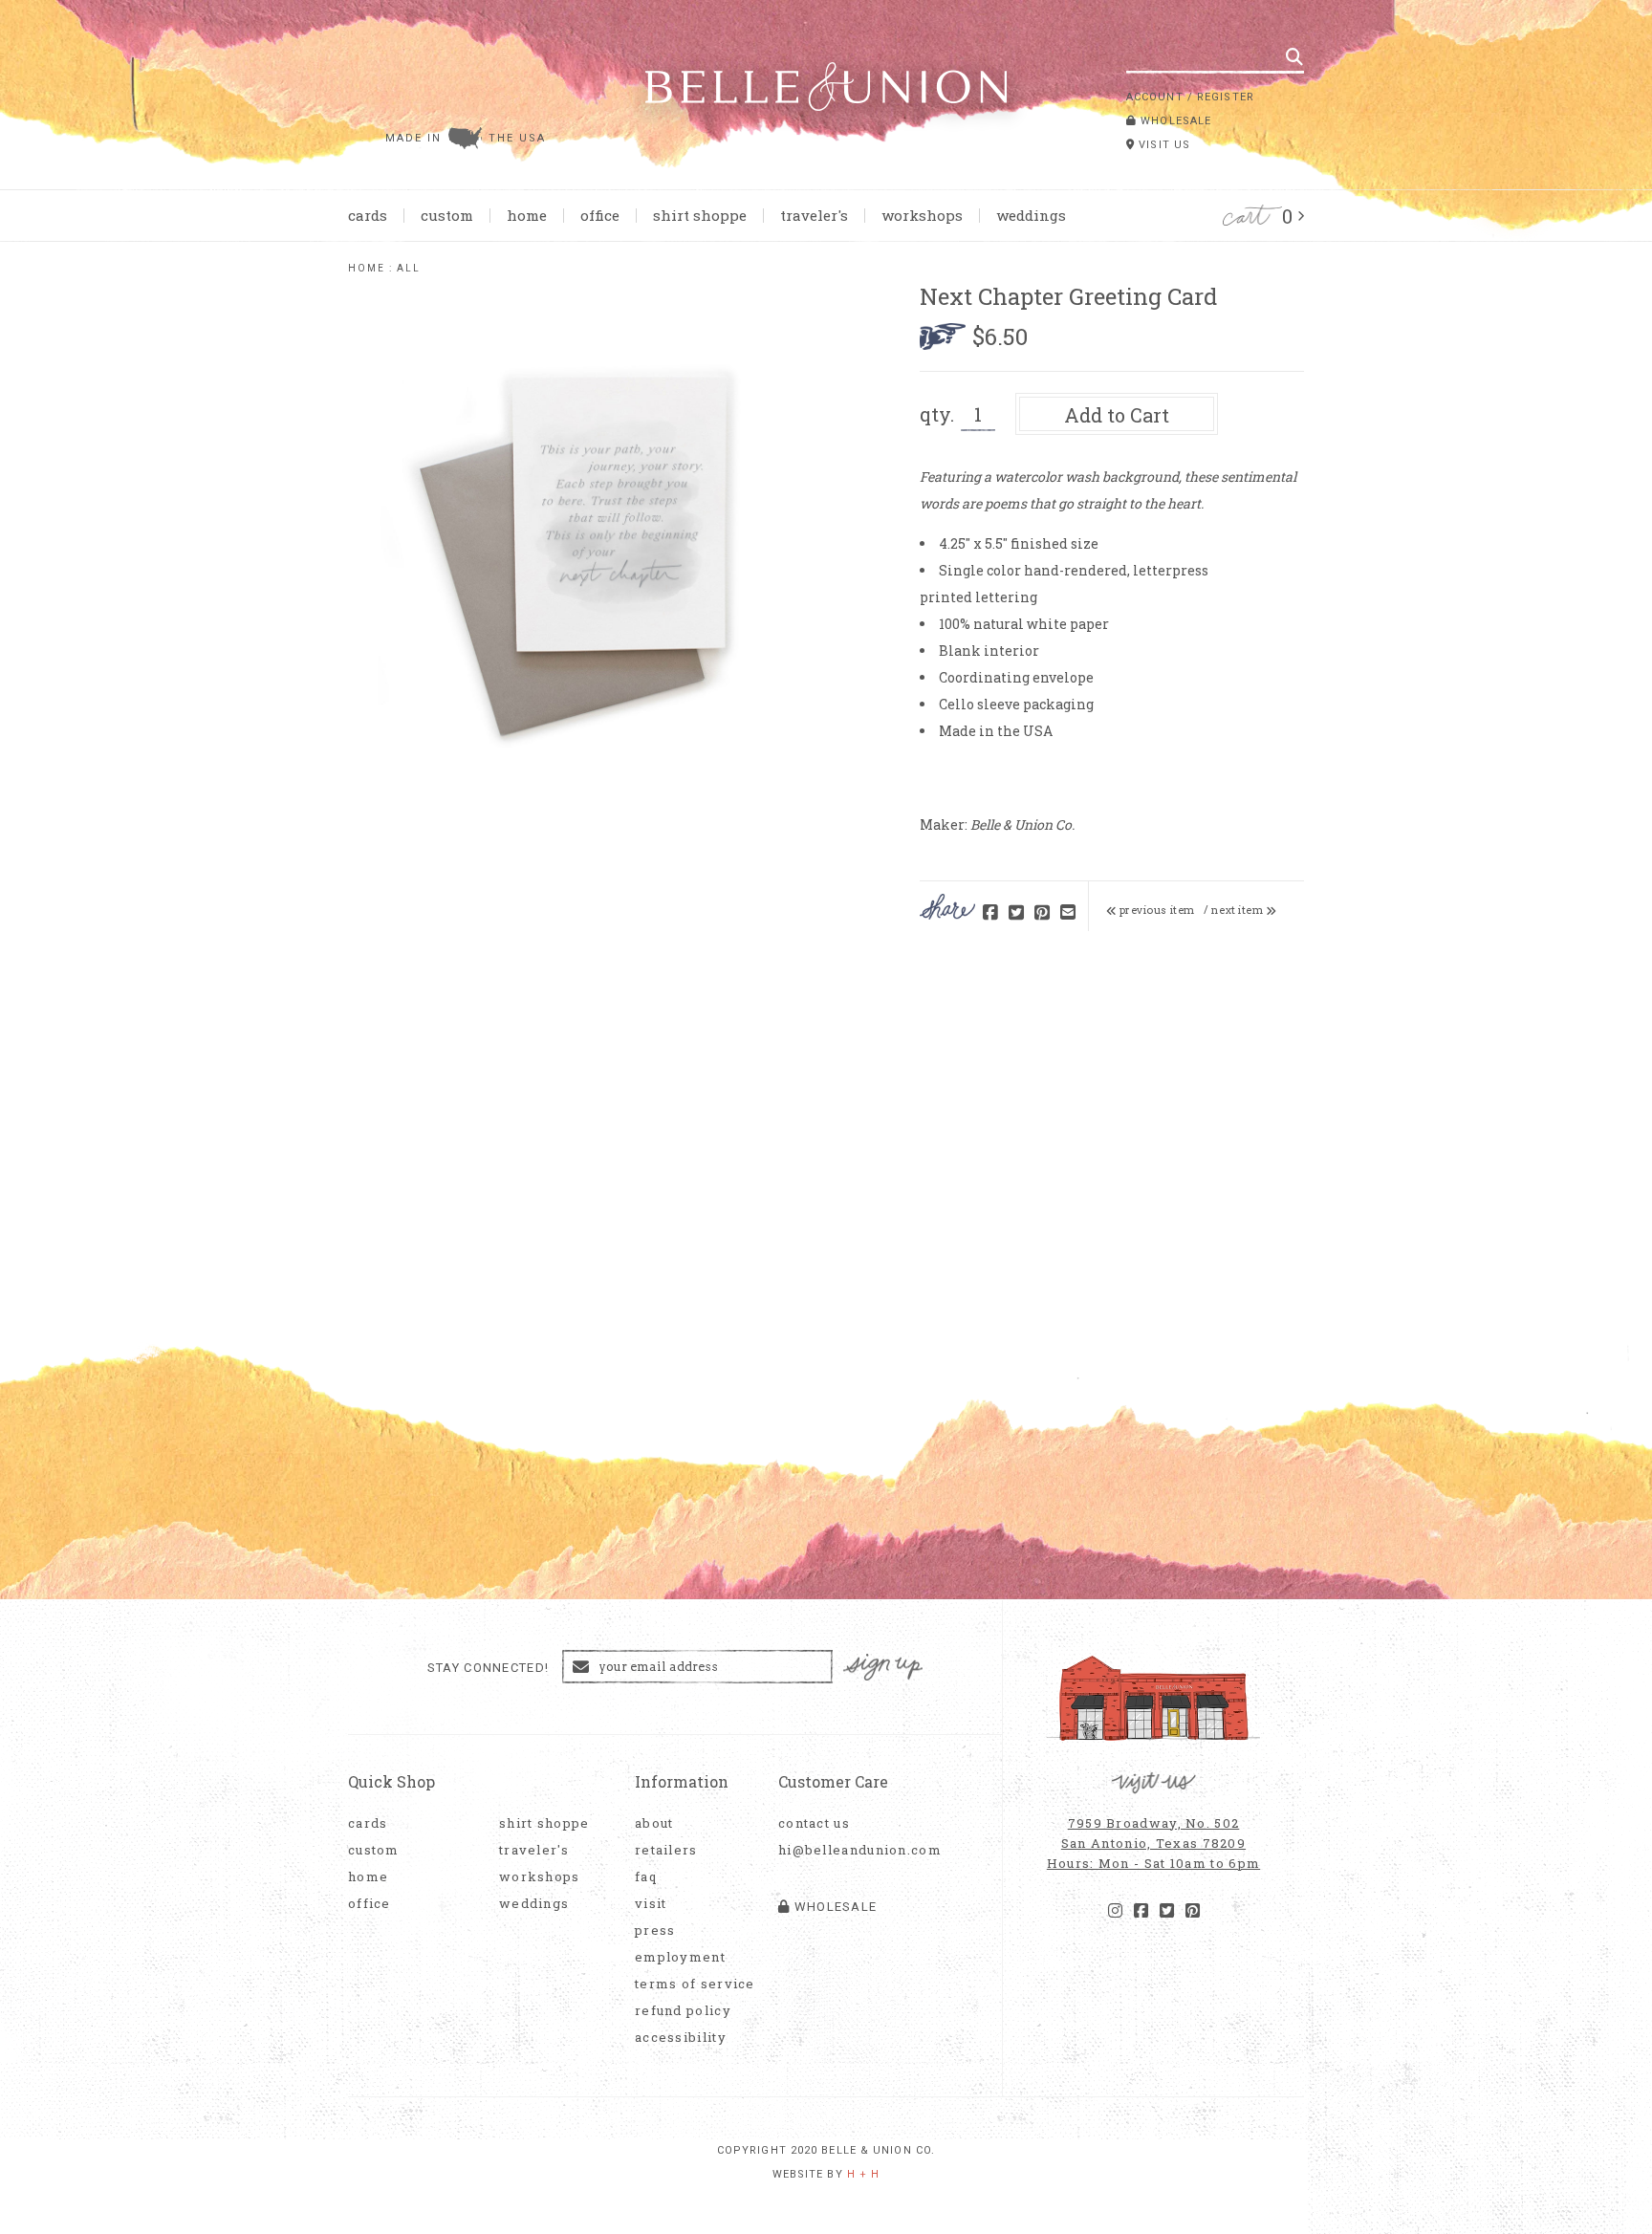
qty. (937, 414)
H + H (864, 2174)
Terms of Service (695, 1984)
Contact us (814, 1823)
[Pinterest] (1193, 1911)
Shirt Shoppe (700, 215)
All (409, 268)
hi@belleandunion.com (850, 1850)
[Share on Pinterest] (1042, 913)
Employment (680, 1957)
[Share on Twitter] (1016, 913)
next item (1239, 910)
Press (655, 1930)
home (367, 268)
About (654, 1823)
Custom (447, 215)
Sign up (883, 1668)
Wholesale (1174, 121)
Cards (368, 215)
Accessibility (681, 2038)
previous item (1156, 910)
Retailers (666, 1850)
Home (527, 215)
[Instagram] (1115, 1911)
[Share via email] (1068, 913)
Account (1155, 97)
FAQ (646, 1877)
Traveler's (814, 215)
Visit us (1163, 145)
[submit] (1294, 56)
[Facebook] (1141, 1911)
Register (1226, 97)
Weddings (1031, 215)
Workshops (922, 215)
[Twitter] (1167, 1911)
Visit (651, 1904)
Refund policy (683, 2011)
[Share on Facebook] (990, 913)
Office (600, 215)
